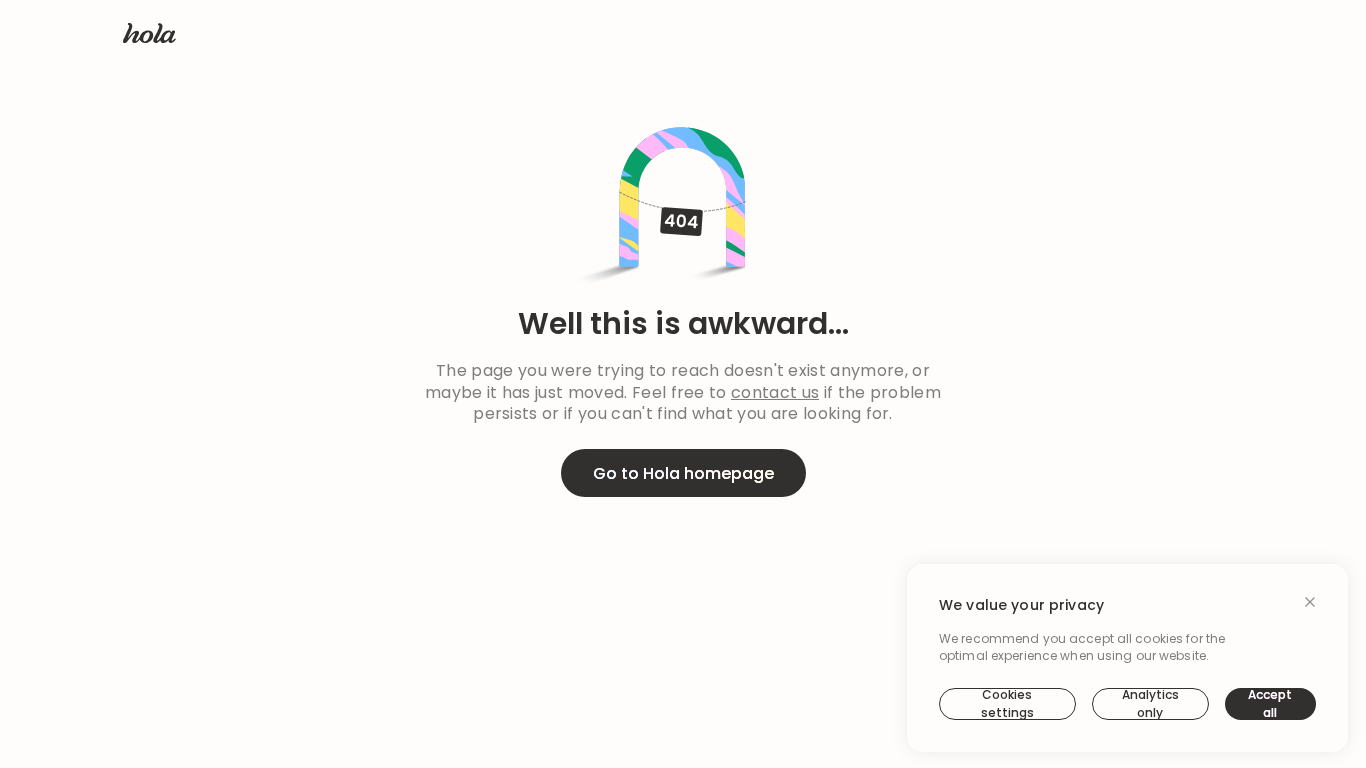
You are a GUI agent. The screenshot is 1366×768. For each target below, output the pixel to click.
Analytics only (1150, 704)
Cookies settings (1007, 704)
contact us (775, 393)
